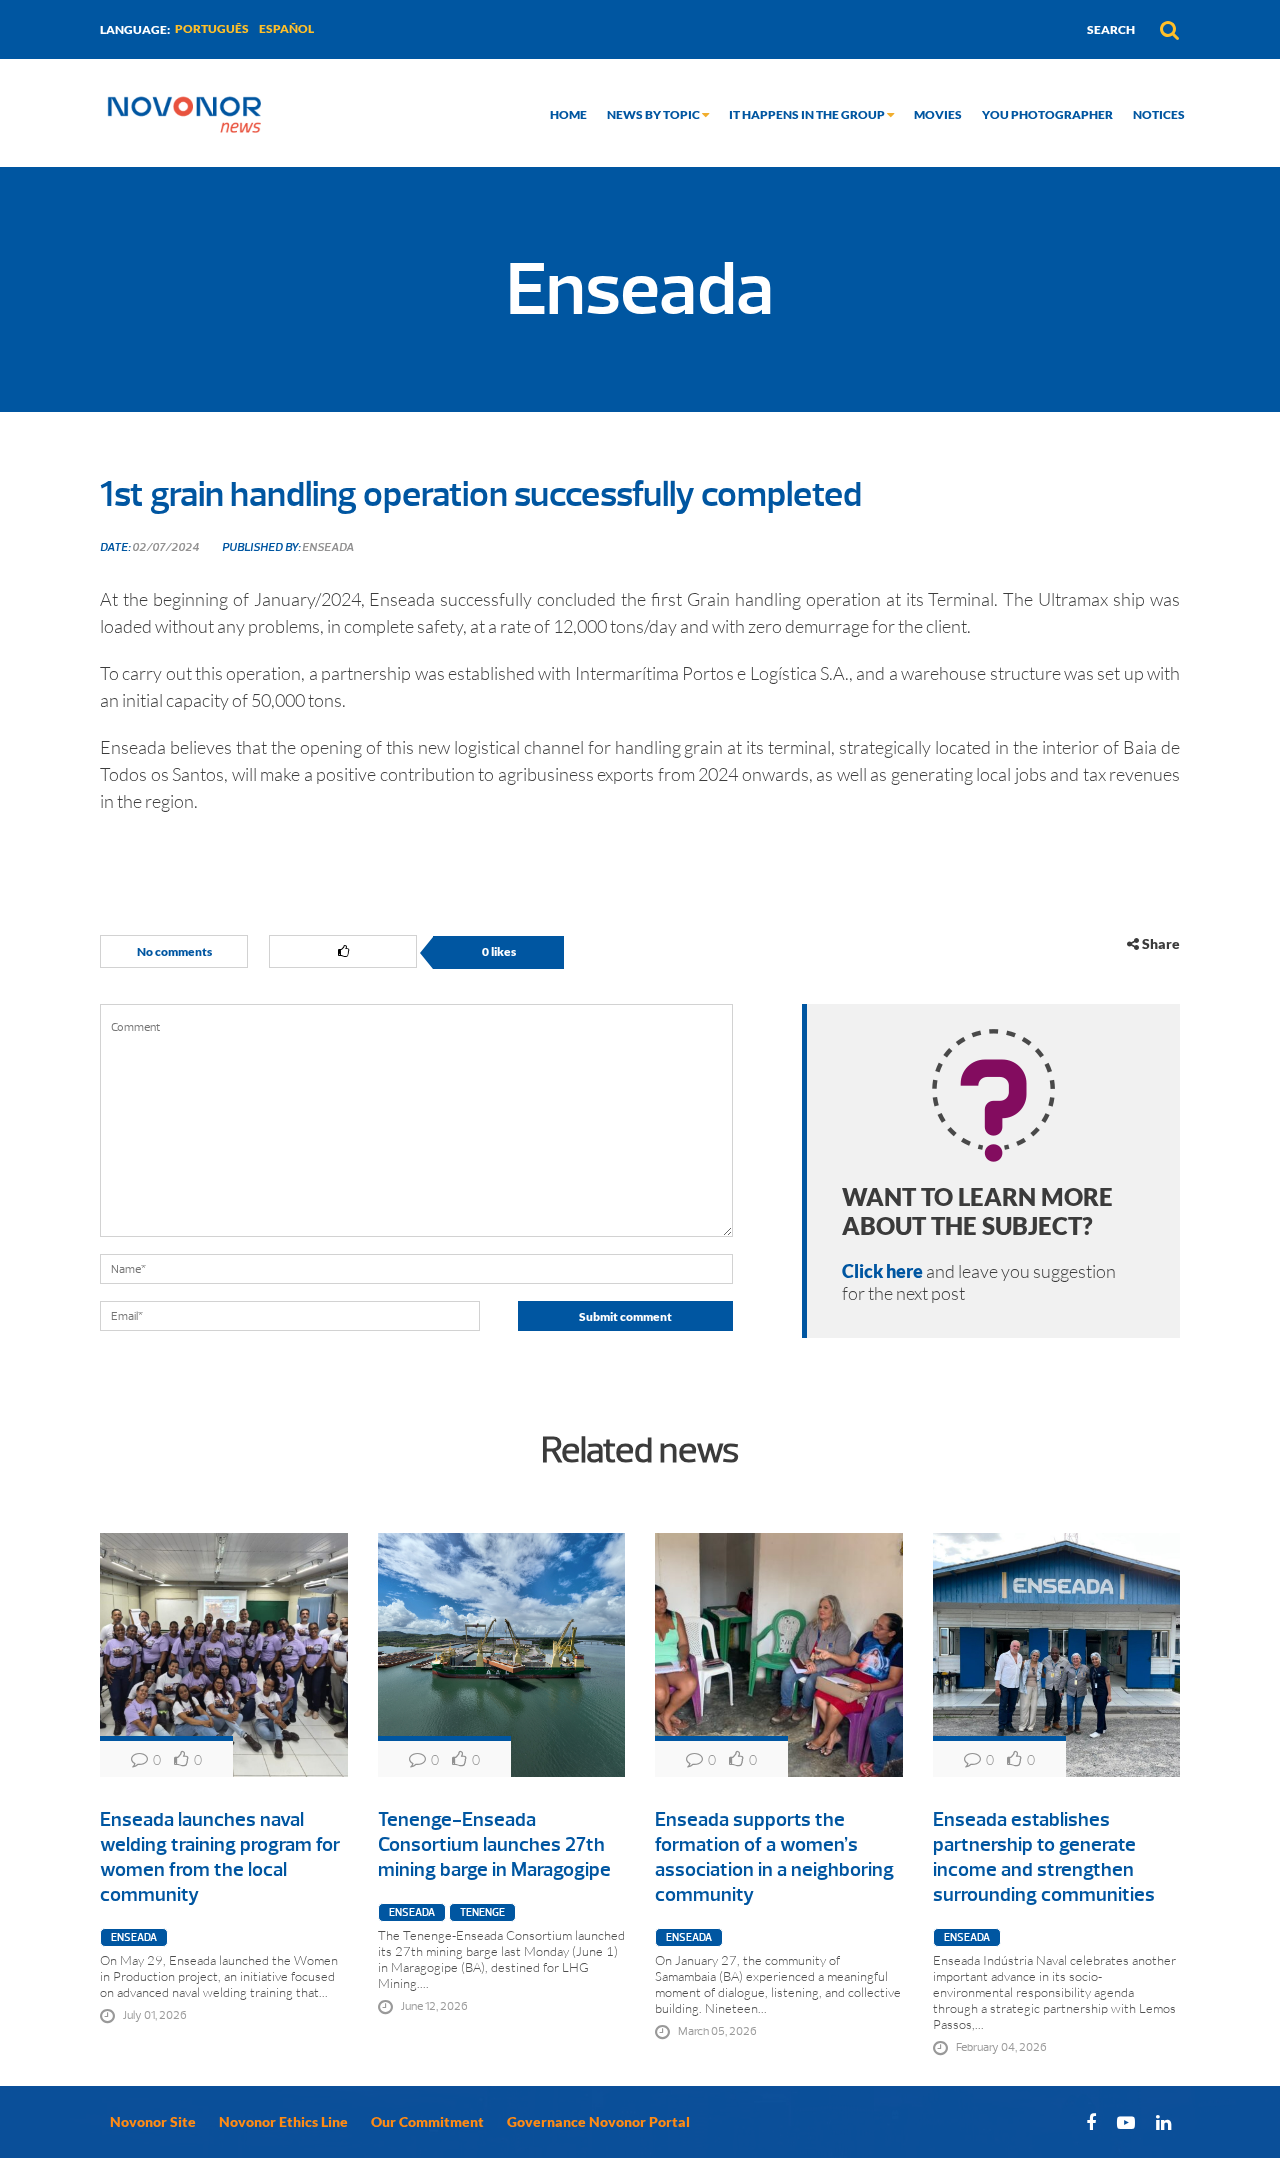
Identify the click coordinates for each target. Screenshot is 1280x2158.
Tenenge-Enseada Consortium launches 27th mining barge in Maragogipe (494, 1844)
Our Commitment (427, 2121)
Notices (1159, 114)
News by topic (654, 114)
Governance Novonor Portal (598, 2121)
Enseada (134, 1937)
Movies (938, 114)
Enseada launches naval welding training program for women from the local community (220, 1857)
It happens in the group (808, 114)
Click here (882, 1271)
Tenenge (482, 1912)
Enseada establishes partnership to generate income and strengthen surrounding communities (1044, 1857)
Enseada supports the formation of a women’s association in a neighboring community (774, 1857)
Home (568, 114)
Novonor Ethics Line (283, 2121)
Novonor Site (153, 2121)
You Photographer (1047, 114)
